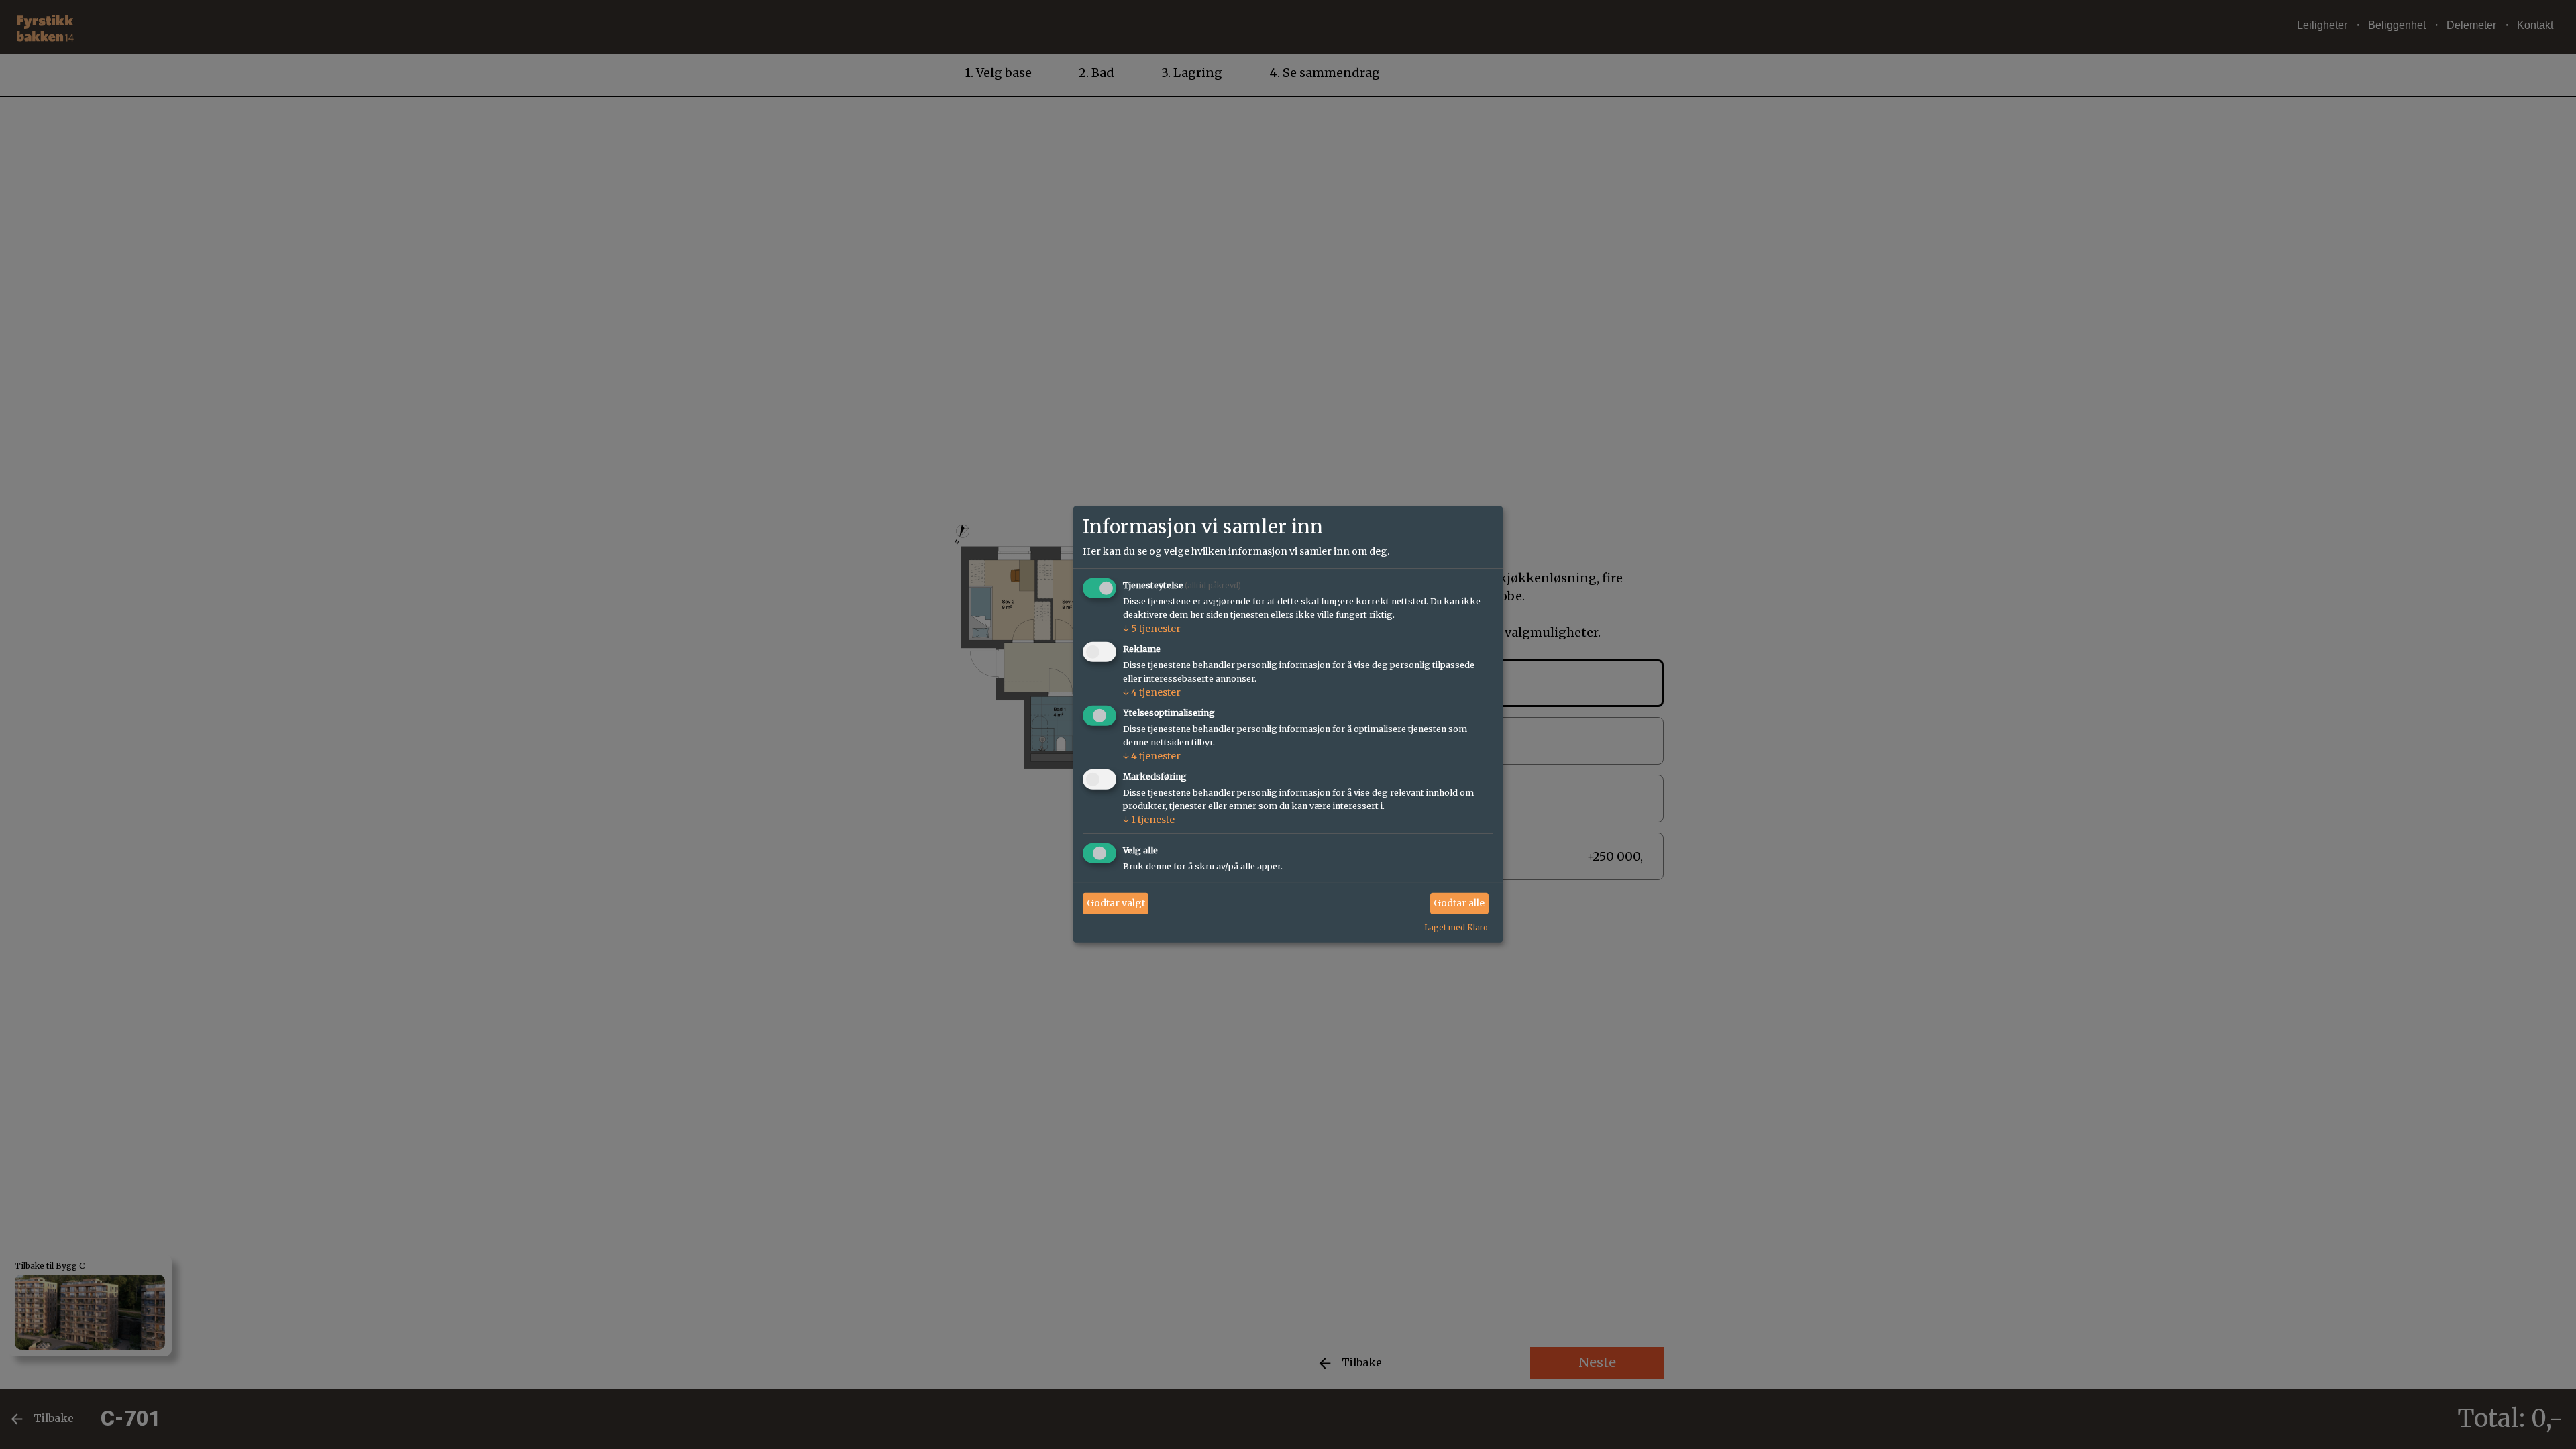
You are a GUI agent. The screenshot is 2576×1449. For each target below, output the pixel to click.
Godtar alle (1459, 903)
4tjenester (1152, 692)
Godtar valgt (1116, 903)
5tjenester (1152, 629)
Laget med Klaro (1456, 927)
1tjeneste (1149, 820)
